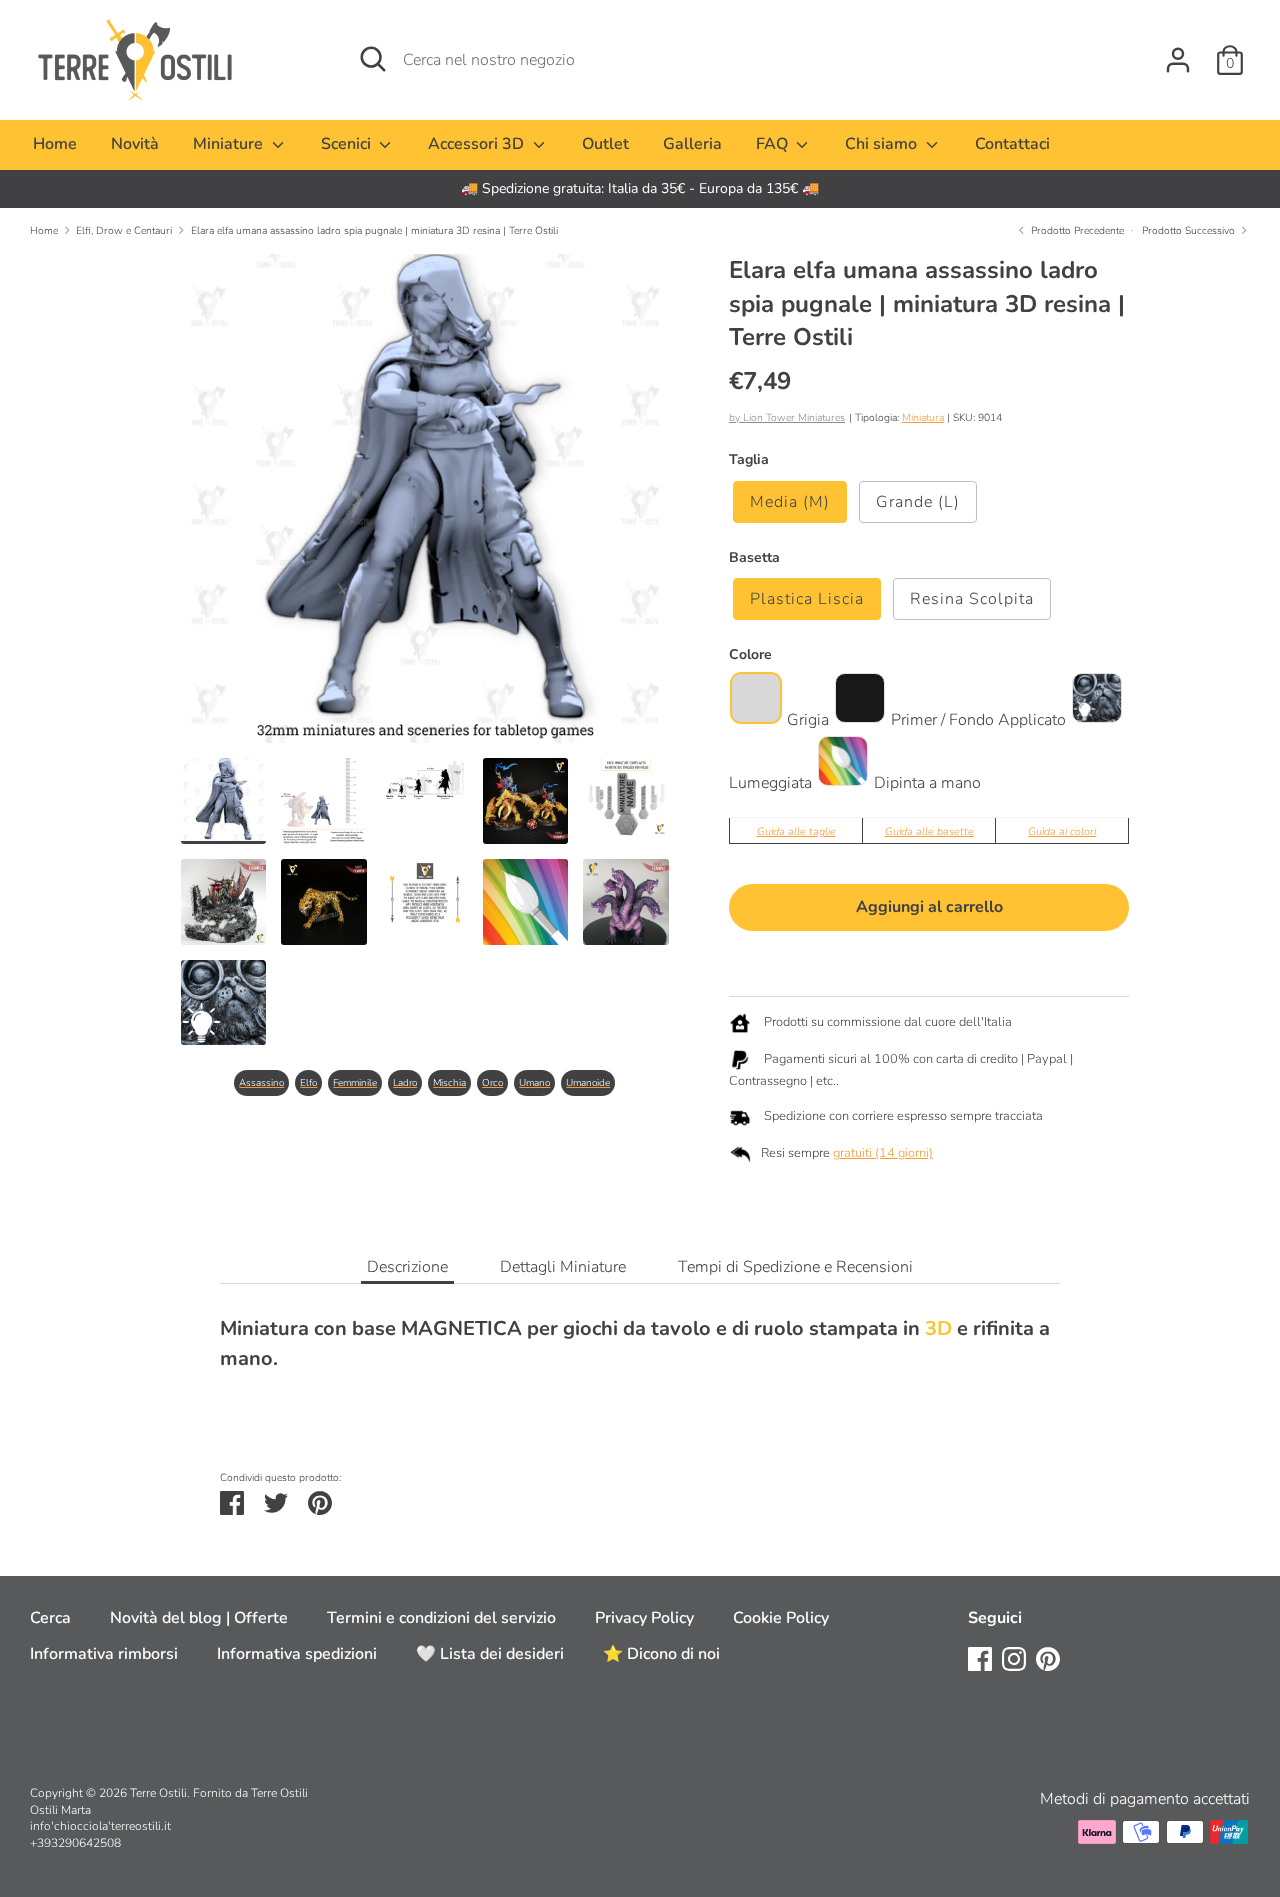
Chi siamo (883, 144)
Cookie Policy (781, 1618)
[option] (640, 189)
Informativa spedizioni (297, 1654)
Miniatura (923, 417)
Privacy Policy (644, 1618)
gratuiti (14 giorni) (883, 1153)
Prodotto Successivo (1190, 230)
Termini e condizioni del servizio (441, 1618)
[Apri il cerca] (373, 59)
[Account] (1178, 52)
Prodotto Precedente (1075, 230)
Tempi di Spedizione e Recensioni (795, 1267)
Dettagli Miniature (563, 1267)
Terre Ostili (158, 1793)
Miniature (230, 144)
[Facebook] (980, 1658)
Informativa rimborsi (104, 1654)
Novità (135, 144)
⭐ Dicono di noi (661, 1654)
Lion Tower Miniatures (794, 417)
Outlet (605, 144)
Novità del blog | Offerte (199, 1618)
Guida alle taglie (796, 831)
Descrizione (407, 1267)
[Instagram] (1014, 1658)
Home (55, 144)
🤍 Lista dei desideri (490, 1654)
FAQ (774, 144)
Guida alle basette (929, 831)
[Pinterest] (1048, 1658)
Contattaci (1012, 144)
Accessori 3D (478, 144)
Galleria (692, 144)
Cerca (50, 1618)
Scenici (348, 144)
